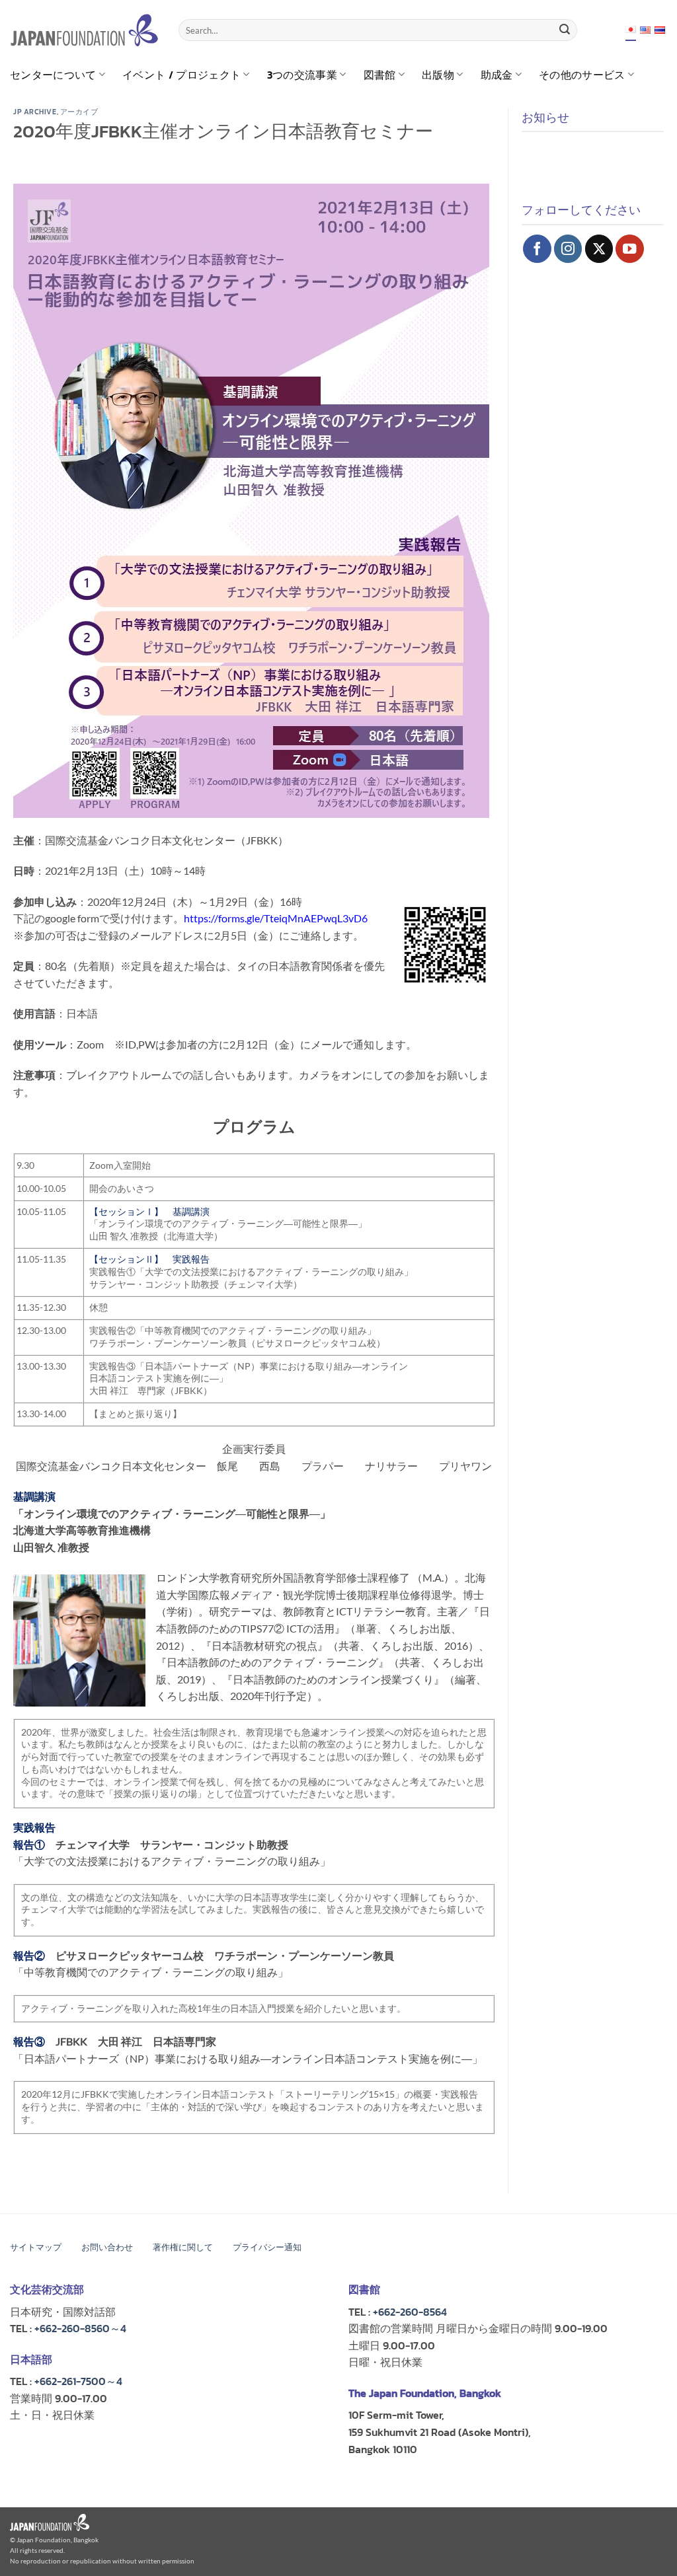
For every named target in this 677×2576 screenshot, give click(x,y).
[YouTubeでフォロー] (630, 249)
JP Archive (35, 112)
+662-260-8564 (410, 2312)
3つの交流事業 (302, 75)
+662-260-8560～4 (80, 2328)
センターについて (53, 75)
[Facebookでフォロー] (537, 249)
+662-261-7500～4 (78, 2381)
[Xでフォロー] (599, 249)
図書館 (380, 75)
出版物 (438, 75)
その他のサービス (582, 75)
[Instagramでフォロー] (568, 249)
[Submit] (565, 30)
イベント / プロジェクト (181, 75)
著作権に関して (183, 2247)
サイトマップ (36, 2247)
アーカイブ (79, 112)
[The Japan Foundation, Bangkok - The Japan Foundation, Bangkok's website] (84, 30)
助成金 (497, 75)
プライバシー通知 (267, 2247)
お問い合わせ (107, 2247)
